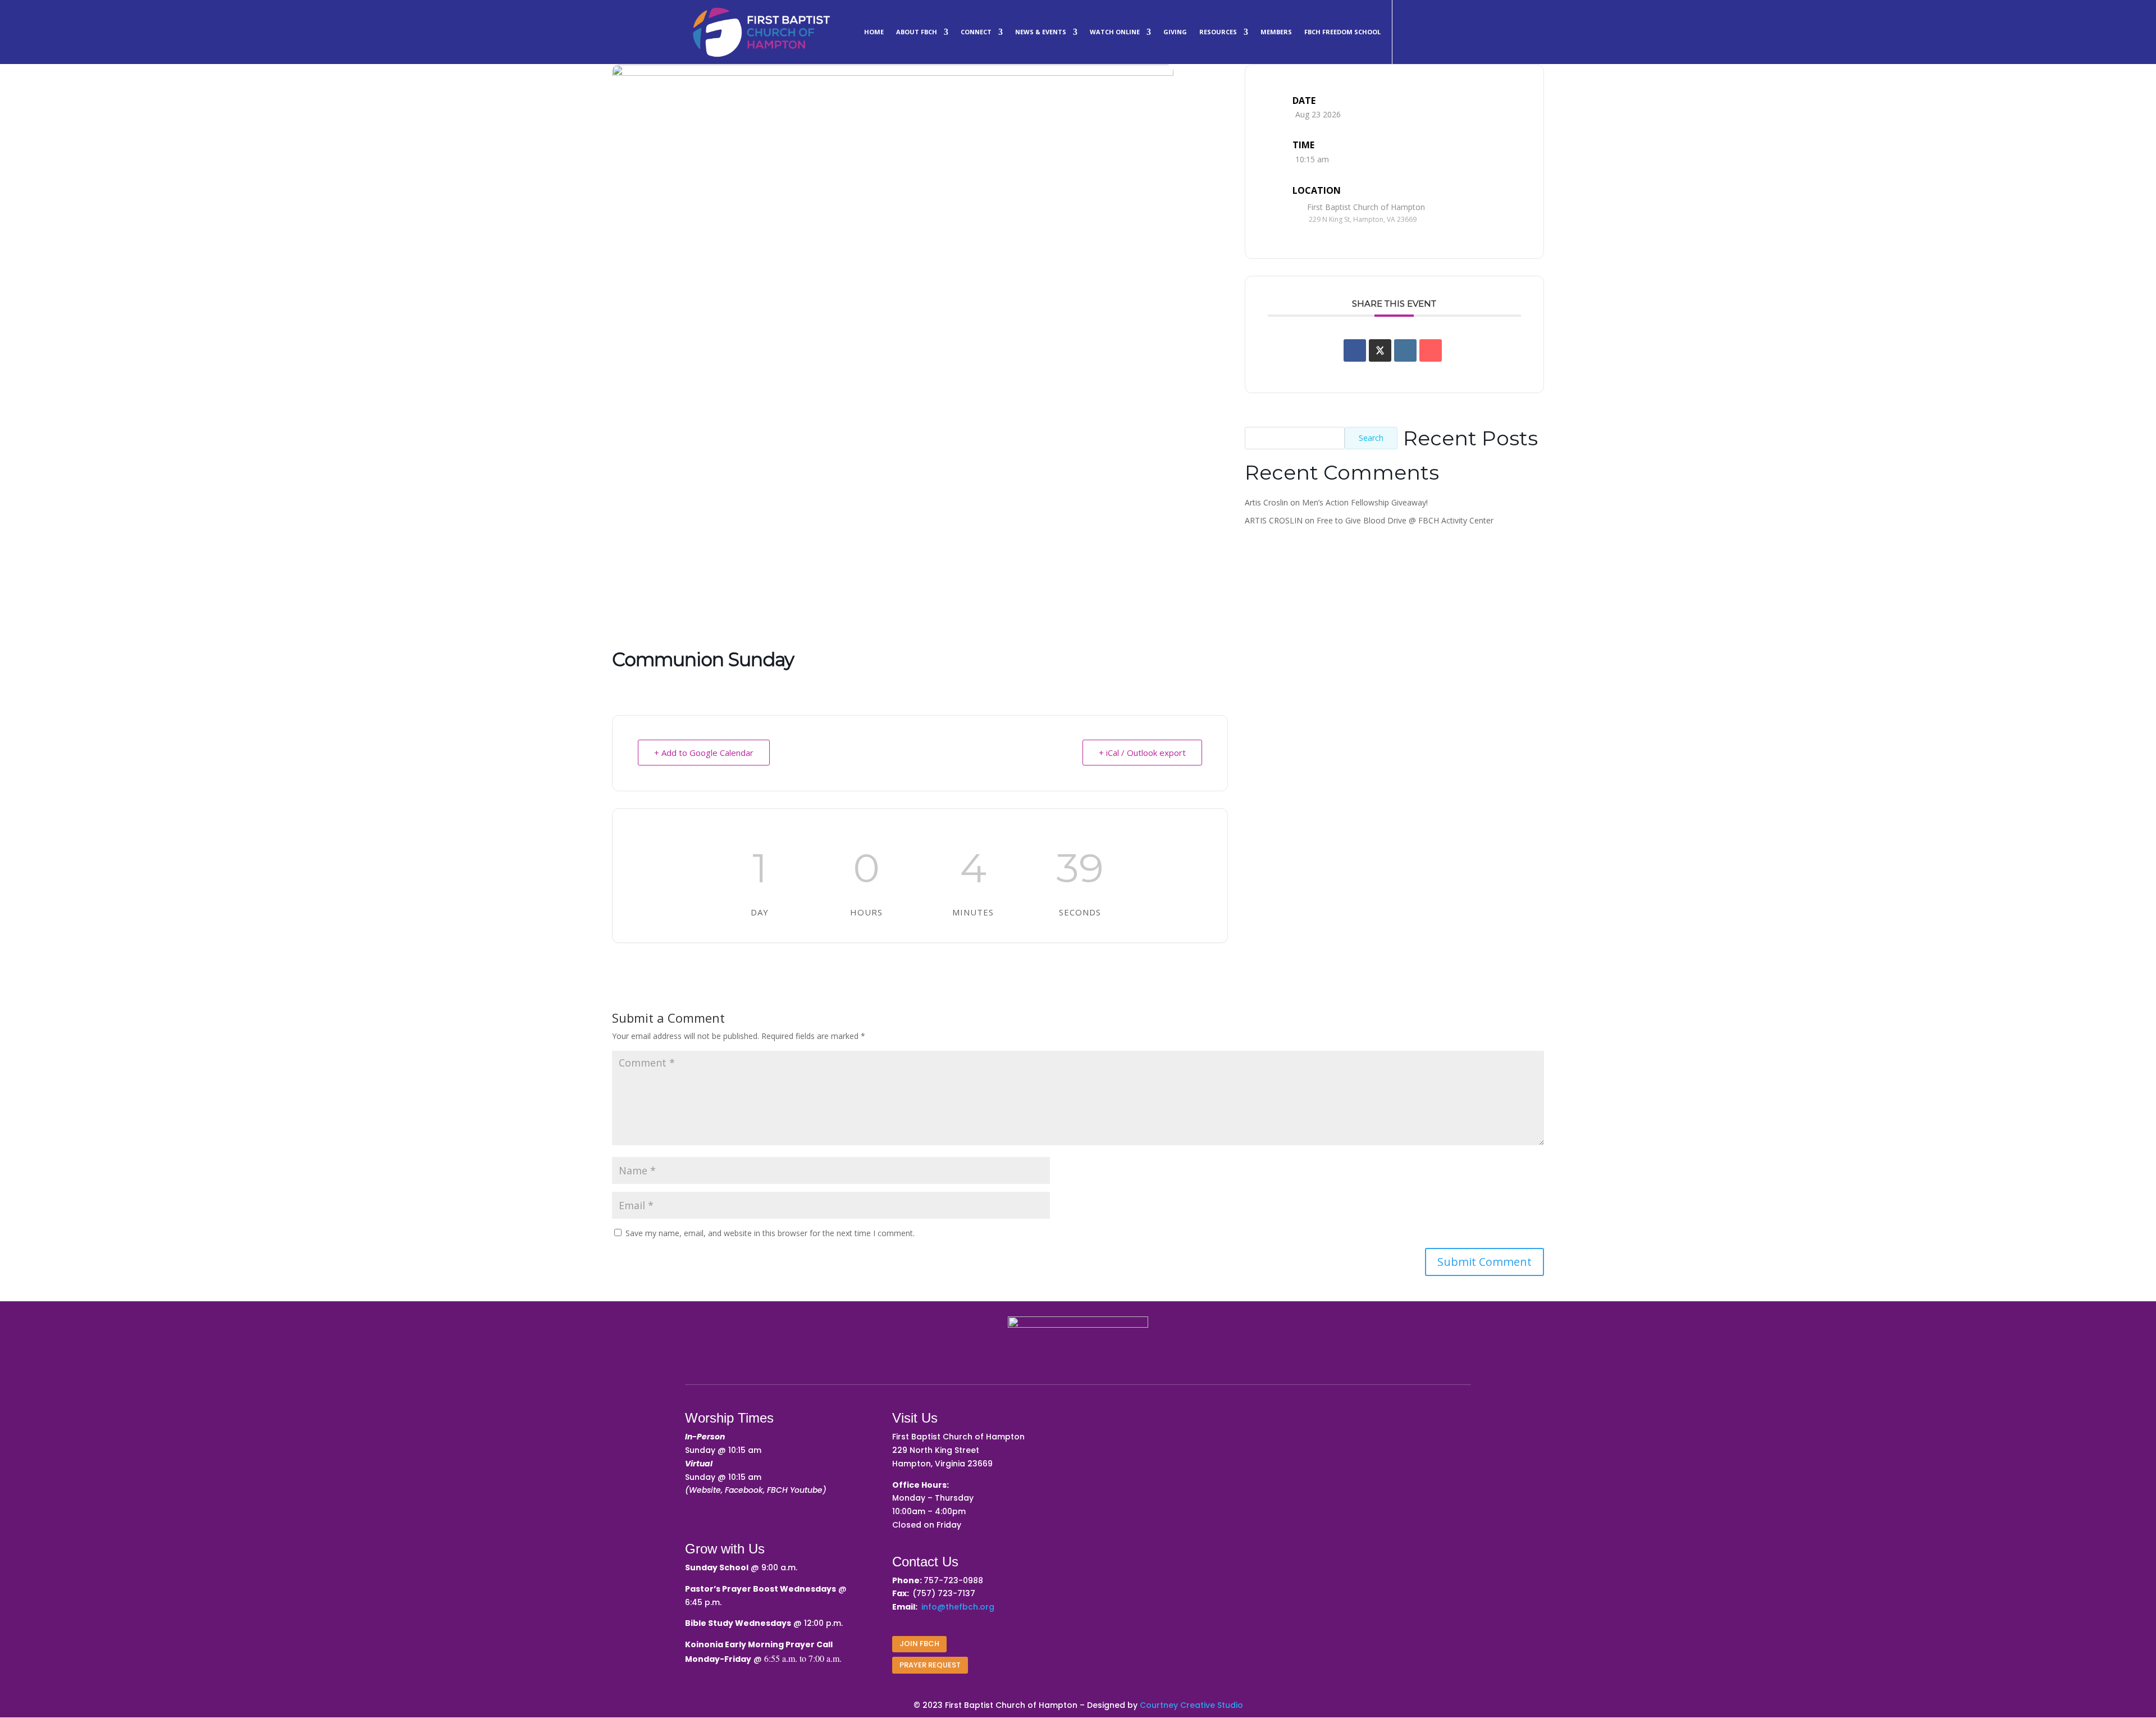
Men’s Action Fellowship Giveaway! (1365, 502)
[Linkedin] (1405, 350)
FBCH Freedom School (1342, 32)
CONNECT (976, 32)
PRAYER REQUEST (930, 1665)
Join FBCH (919, 1644)
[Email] (1431, 350)
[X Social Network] (1380, 350)
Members (1276, 32)
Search (1371, 438)
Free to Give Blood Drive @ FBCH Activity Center (1405, 520)
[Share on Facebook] (1355, 350)
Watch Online (1115, 32)
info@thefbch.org (958, 1607)
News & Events (1041, 32)
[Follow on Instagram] (1433, 30)
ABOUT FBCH (917, 32)
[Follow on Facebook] (1406, 30)
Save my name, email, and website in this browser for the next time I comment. (770, 1233)
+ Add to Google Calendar (704, 753)
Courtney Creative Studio (1191, 1705)
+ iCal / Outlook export (1142, 753)
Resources (1218, 32)
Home (874, 32)
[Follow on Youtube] (1460, 30)
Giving (1175, 32)
